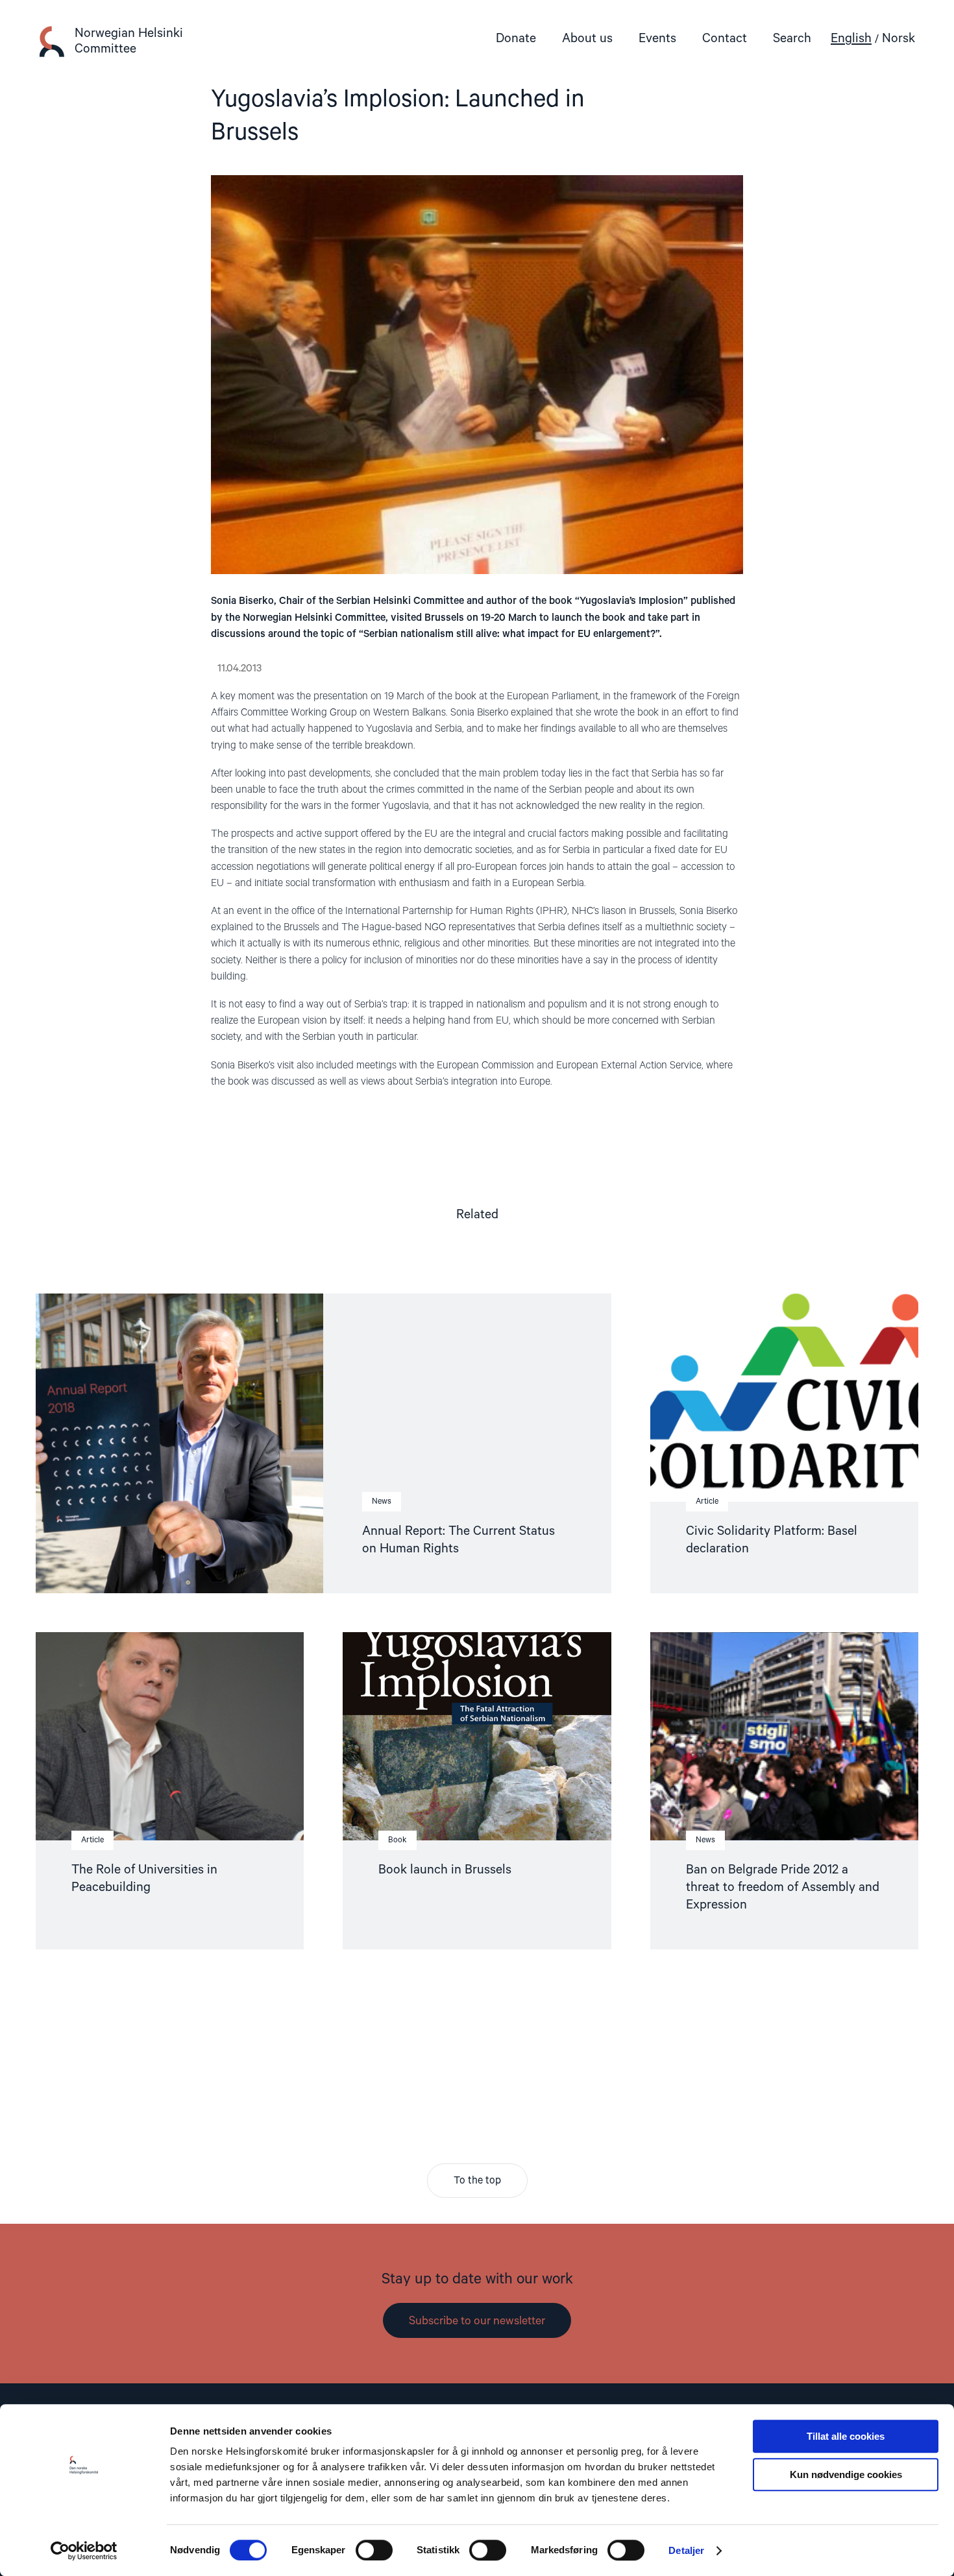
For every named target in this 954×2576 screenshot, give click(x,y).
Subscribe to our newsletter (477, 2321)
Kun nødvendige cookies (846, 2474)
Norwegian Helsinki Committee (129, 41)
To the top (477, 2181)
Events (657, 39)
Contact (725, 39)
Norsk (899, 39)
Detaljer (686, 2550)
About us (587, 39)
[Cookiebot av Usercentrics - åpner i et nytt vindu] (84, 2551)
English (851, 39)
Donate (516, 39)
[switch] (374, 2550)
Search (792, 39)
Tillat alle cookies (846, 2436)
